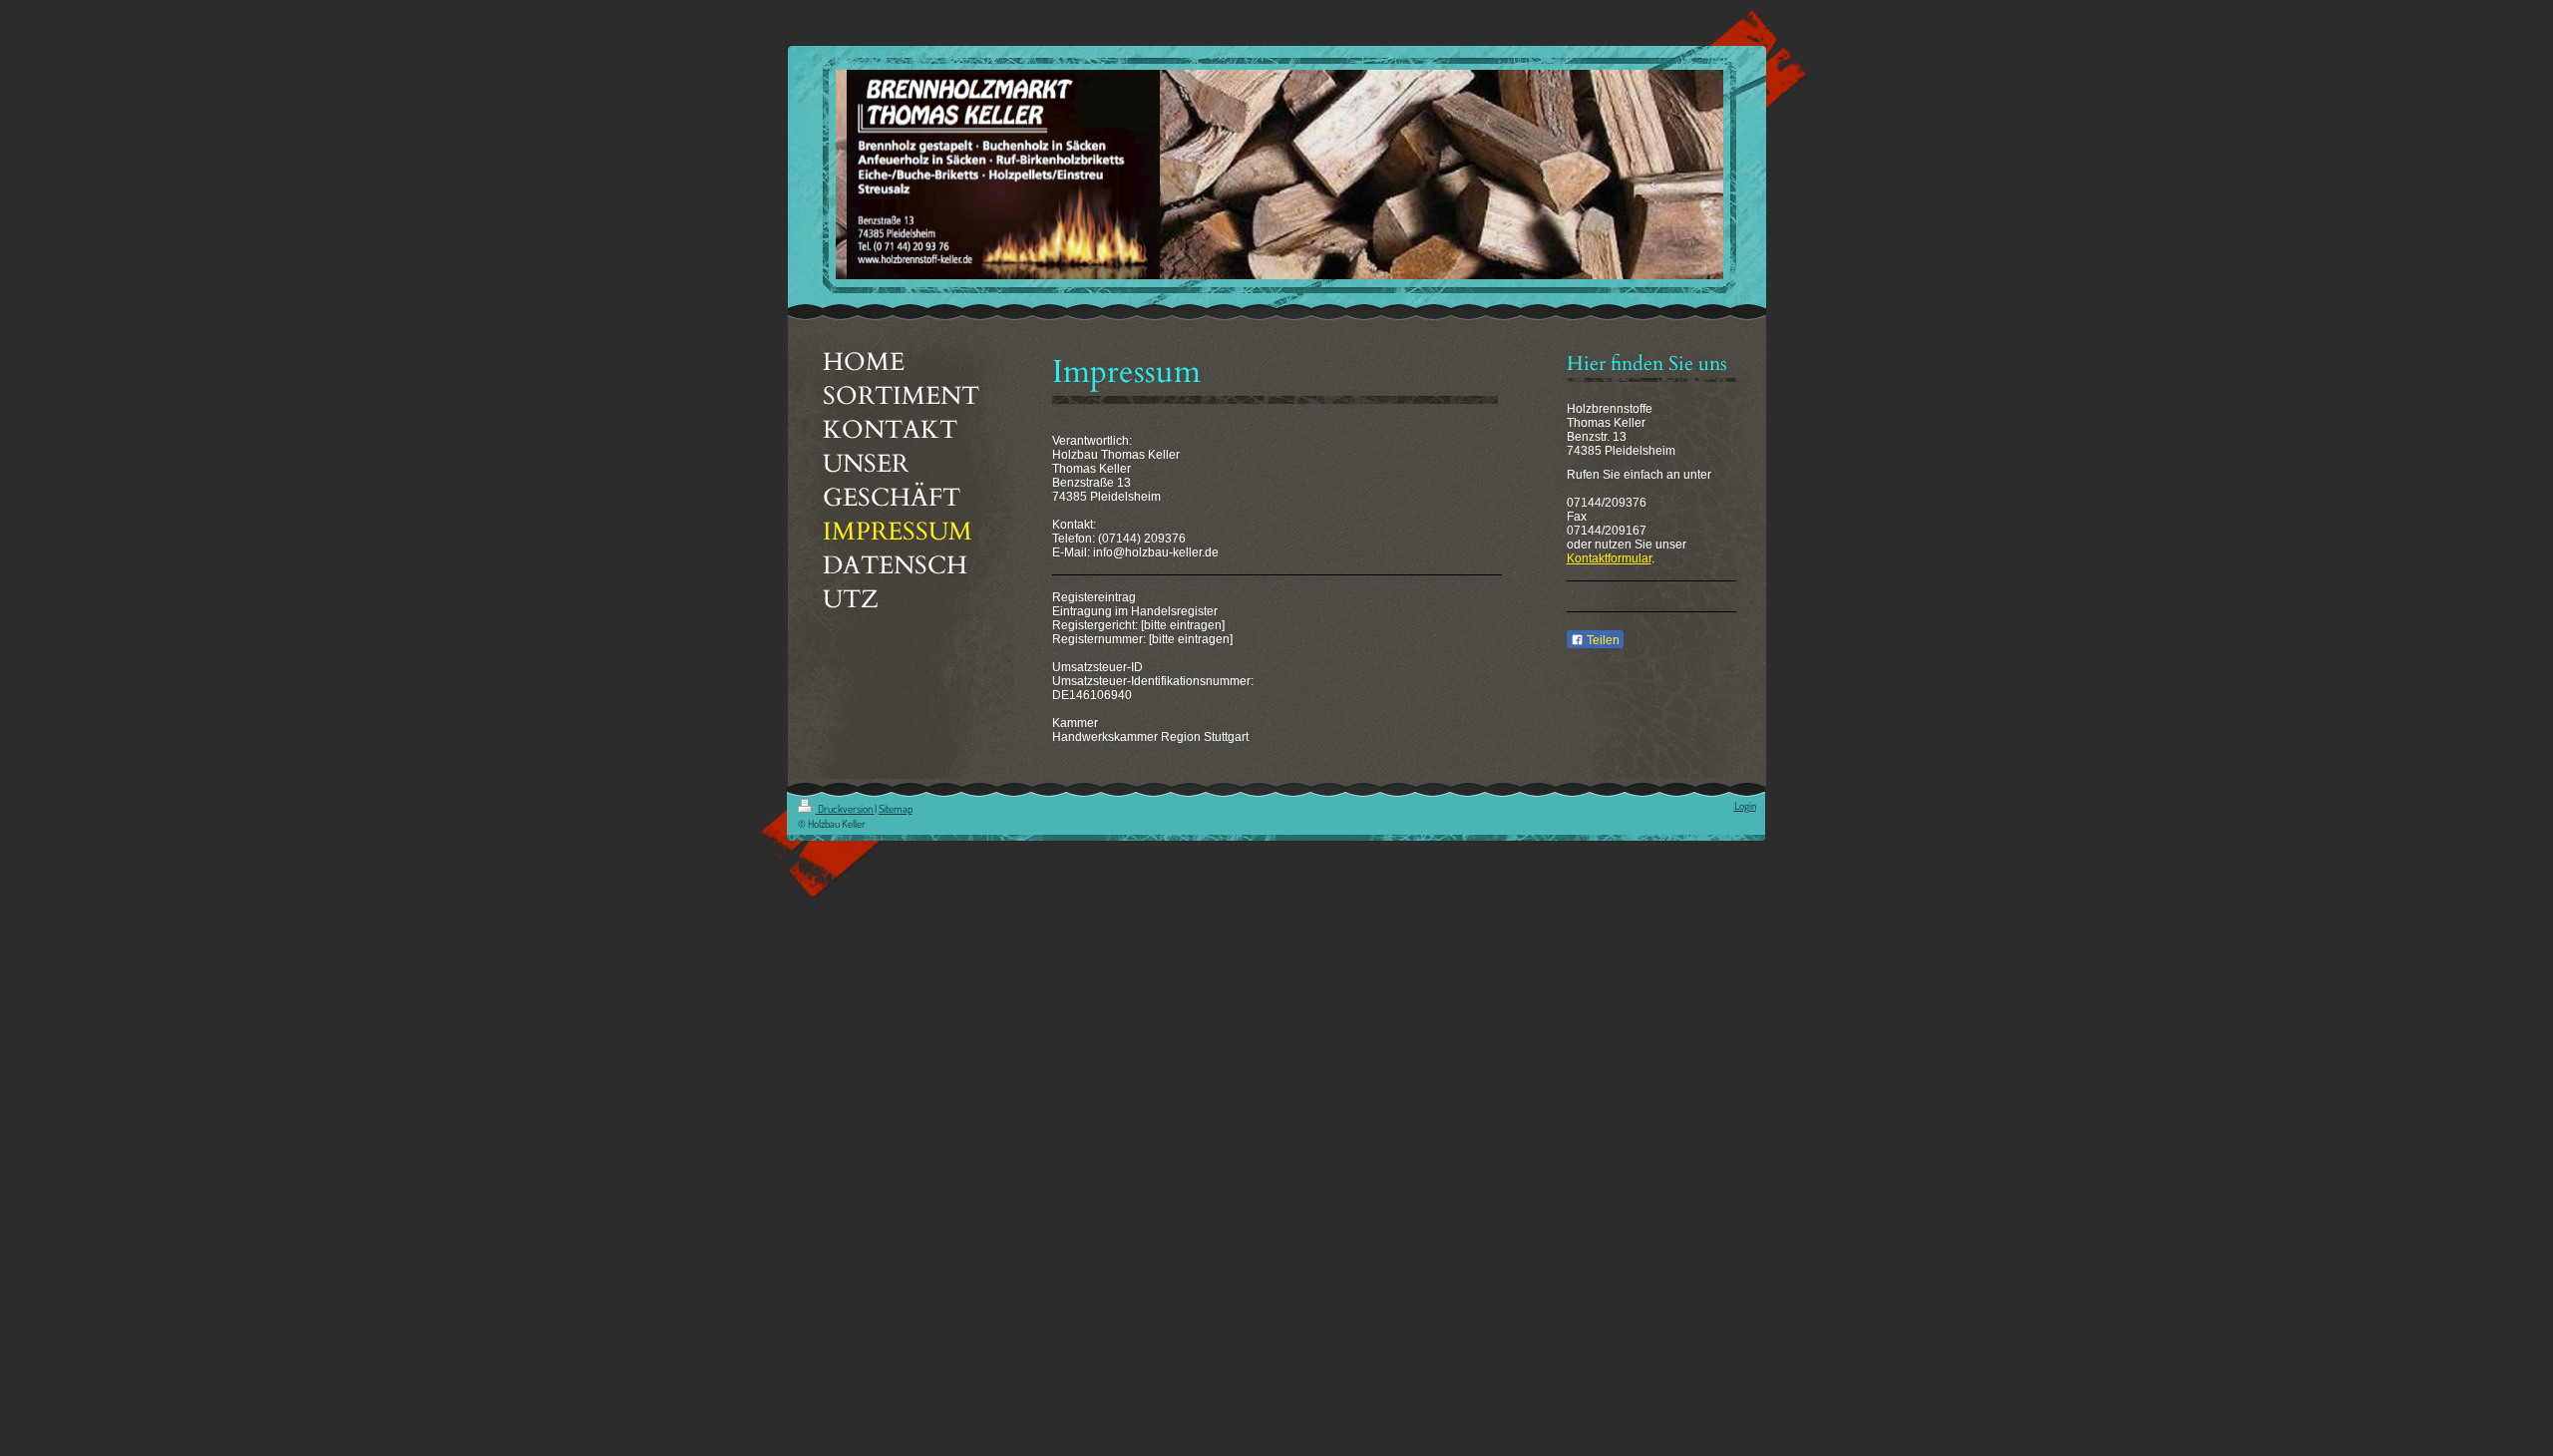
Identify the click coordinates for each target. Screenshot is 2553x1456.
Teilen (1602, 640)
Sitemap (896, 809)
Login (1745, 806)
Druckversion (845, 809)
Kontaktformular (1609, 558)
